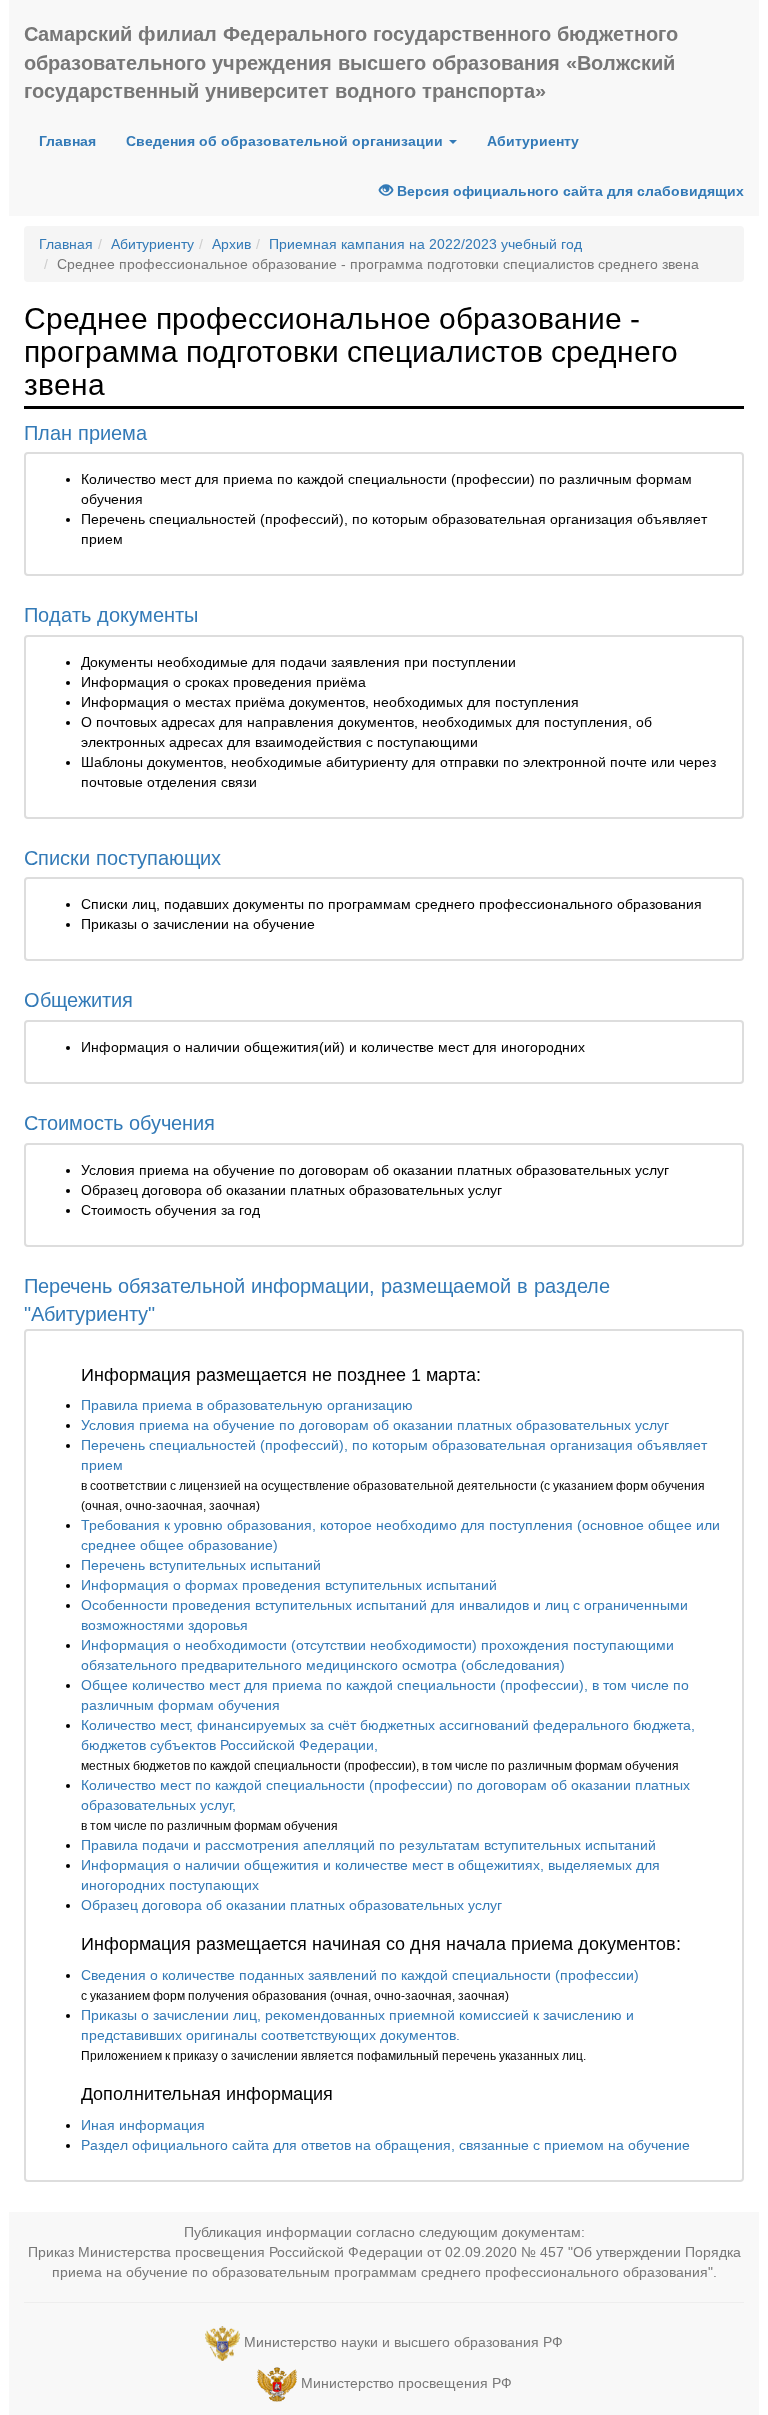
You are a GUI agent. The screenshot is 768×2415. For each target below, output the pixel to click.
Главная (75, 140)
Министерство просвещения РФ (406, 2383)
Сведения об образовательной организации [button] (286, 141)
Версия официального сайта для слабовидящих (568, 191)
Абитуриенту (533, 141)
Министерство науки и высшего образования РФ (403, 2342)
